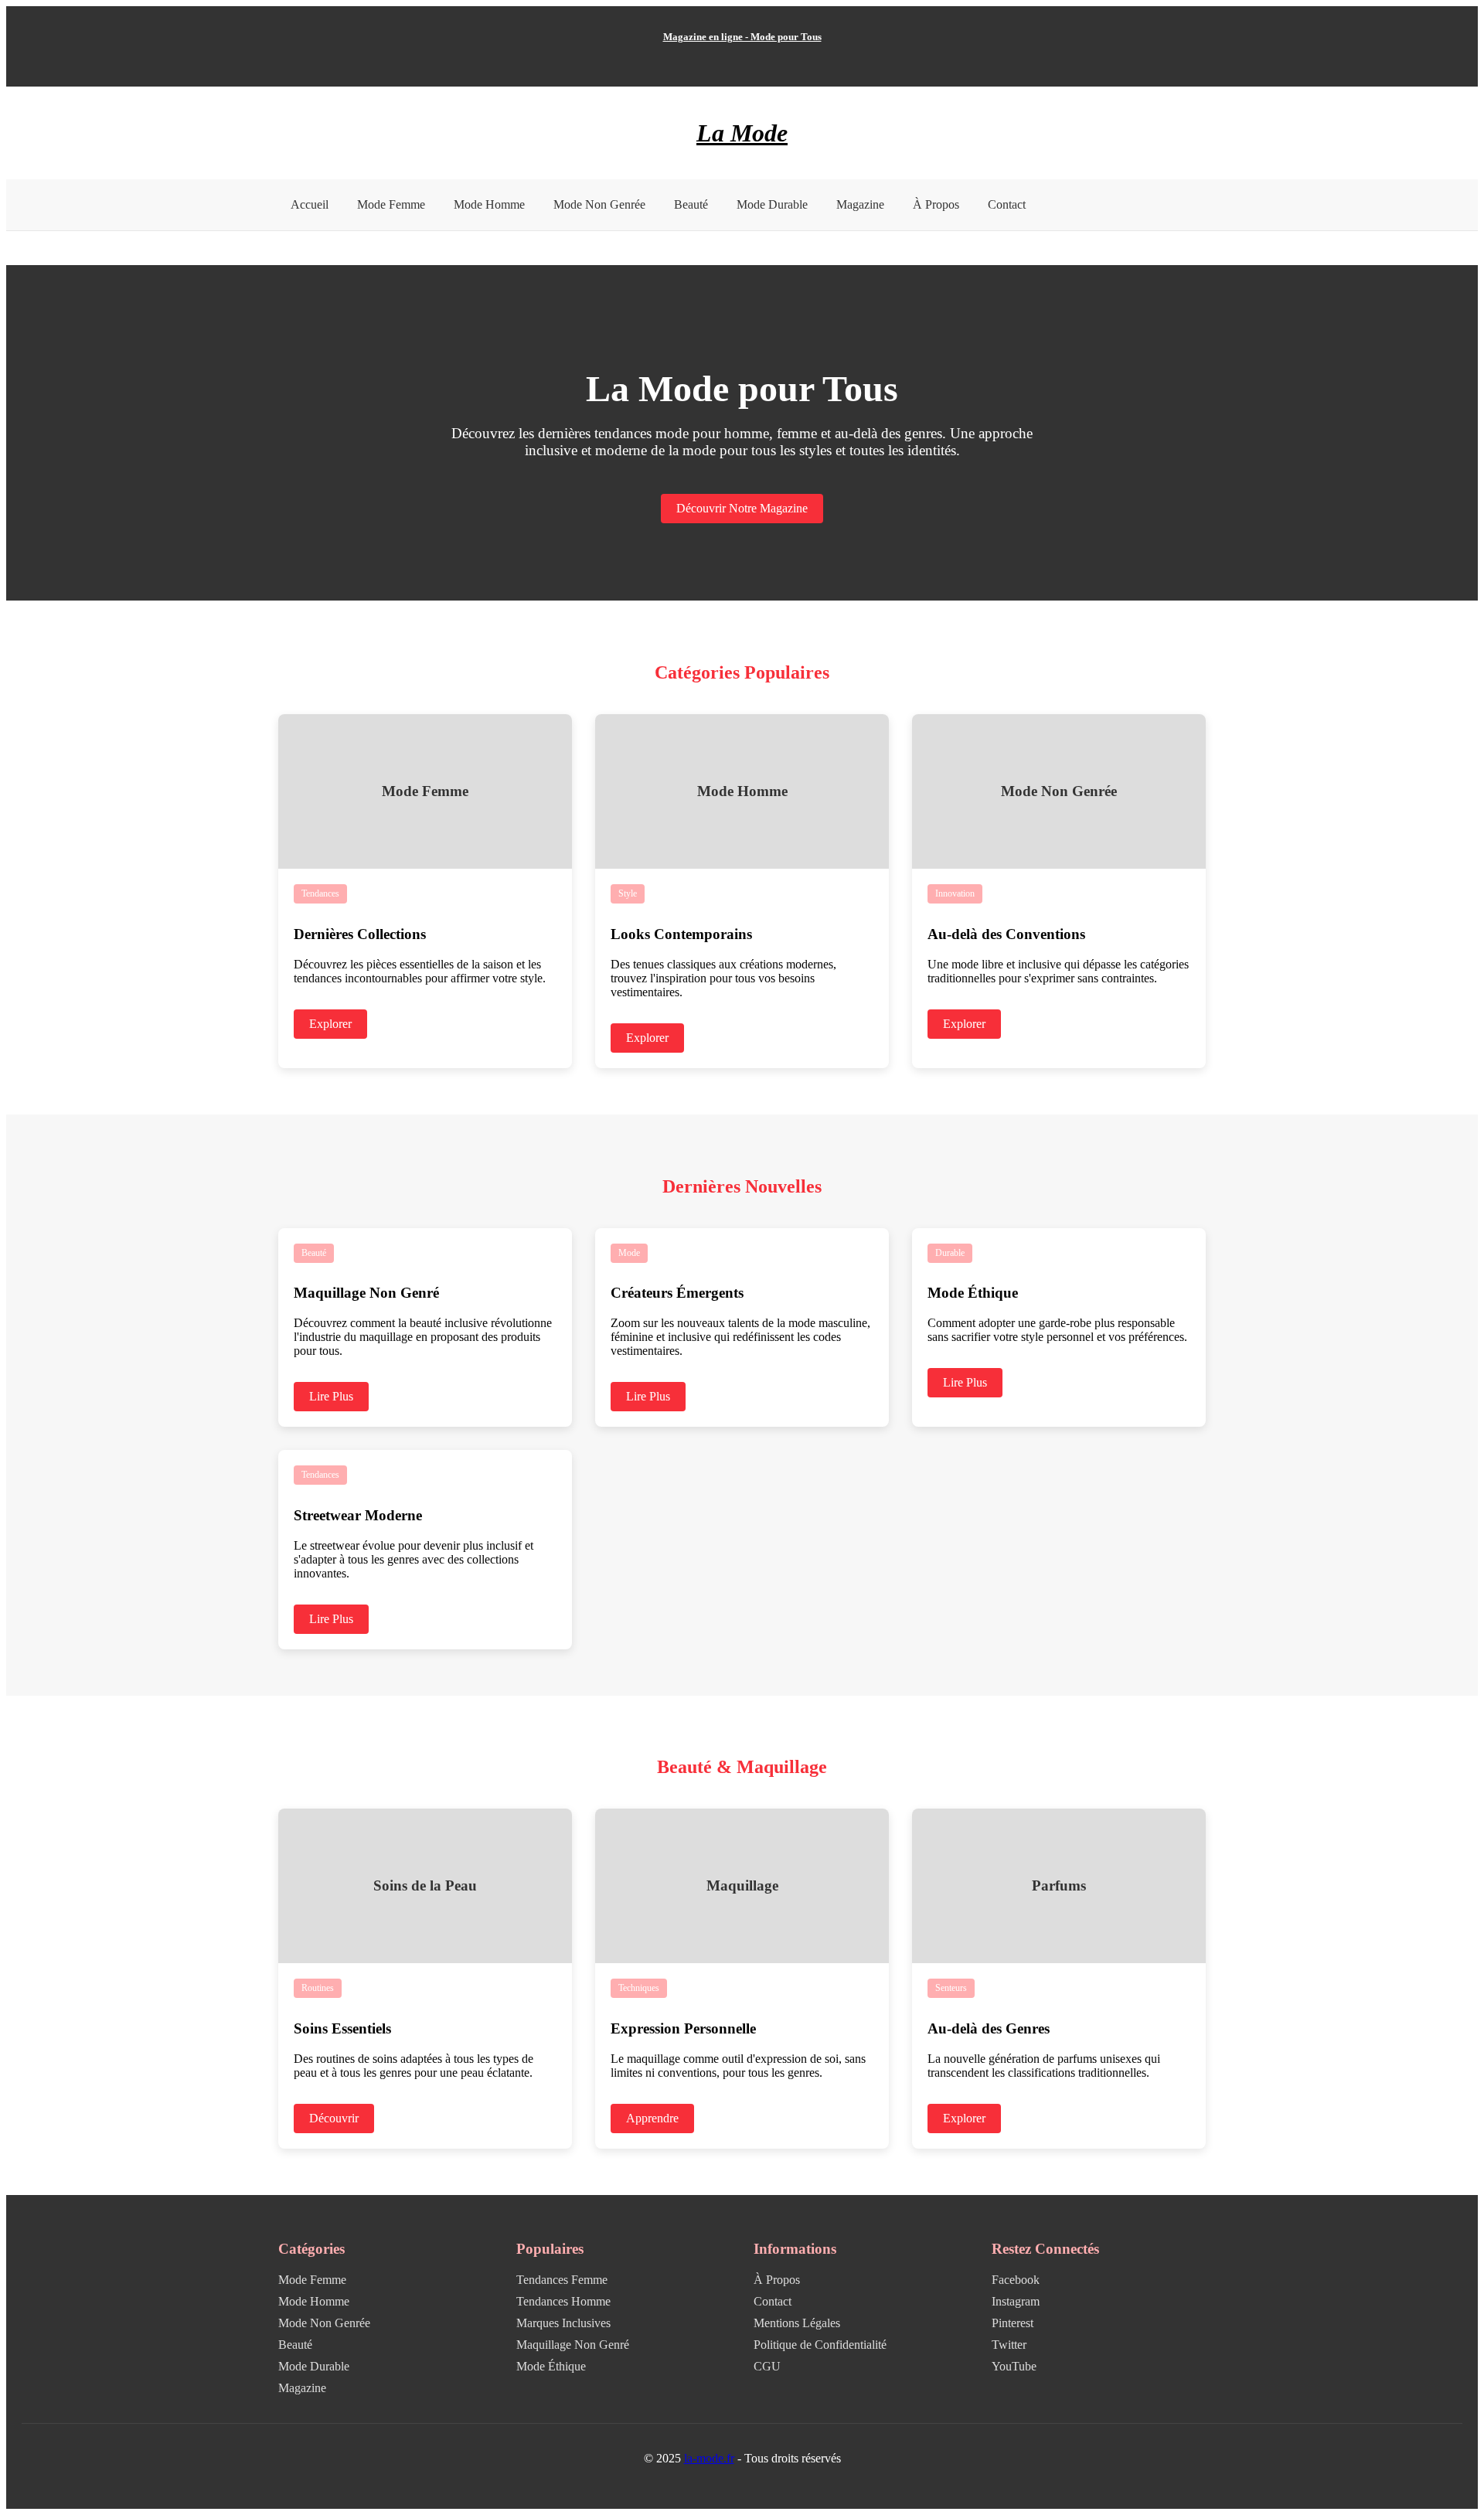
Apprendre (652, 2118)
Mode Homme (489, 204)
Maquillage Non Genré (573, 2345)
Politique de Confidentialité (820, 2345)
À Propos (936, 204)
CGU (767, 2366)
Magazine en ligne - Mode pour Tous (742, 37)
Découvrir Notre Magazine (742, 508)
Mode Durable (772, 204)
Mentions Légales (797, 2323)
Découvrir (334, 2118)
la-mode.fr (709, 2458)
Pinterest (1013, 2323)
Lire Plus (331, 1396)
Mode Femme (391, 204)
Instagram (1016, 2301)
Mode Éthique (551, 2366)
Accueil (310, 204)
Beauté (691, 204)
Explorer (330, 1024)
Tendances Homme (563, 2301)
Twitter (1009, 2345)
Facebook (1016, 2280)
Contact (1007, 204)
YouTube (1014, 2366)
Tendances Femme (562, 2280)
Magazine (860, 204)
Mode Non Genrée (599, 204)
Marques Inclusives (563, 2323)
